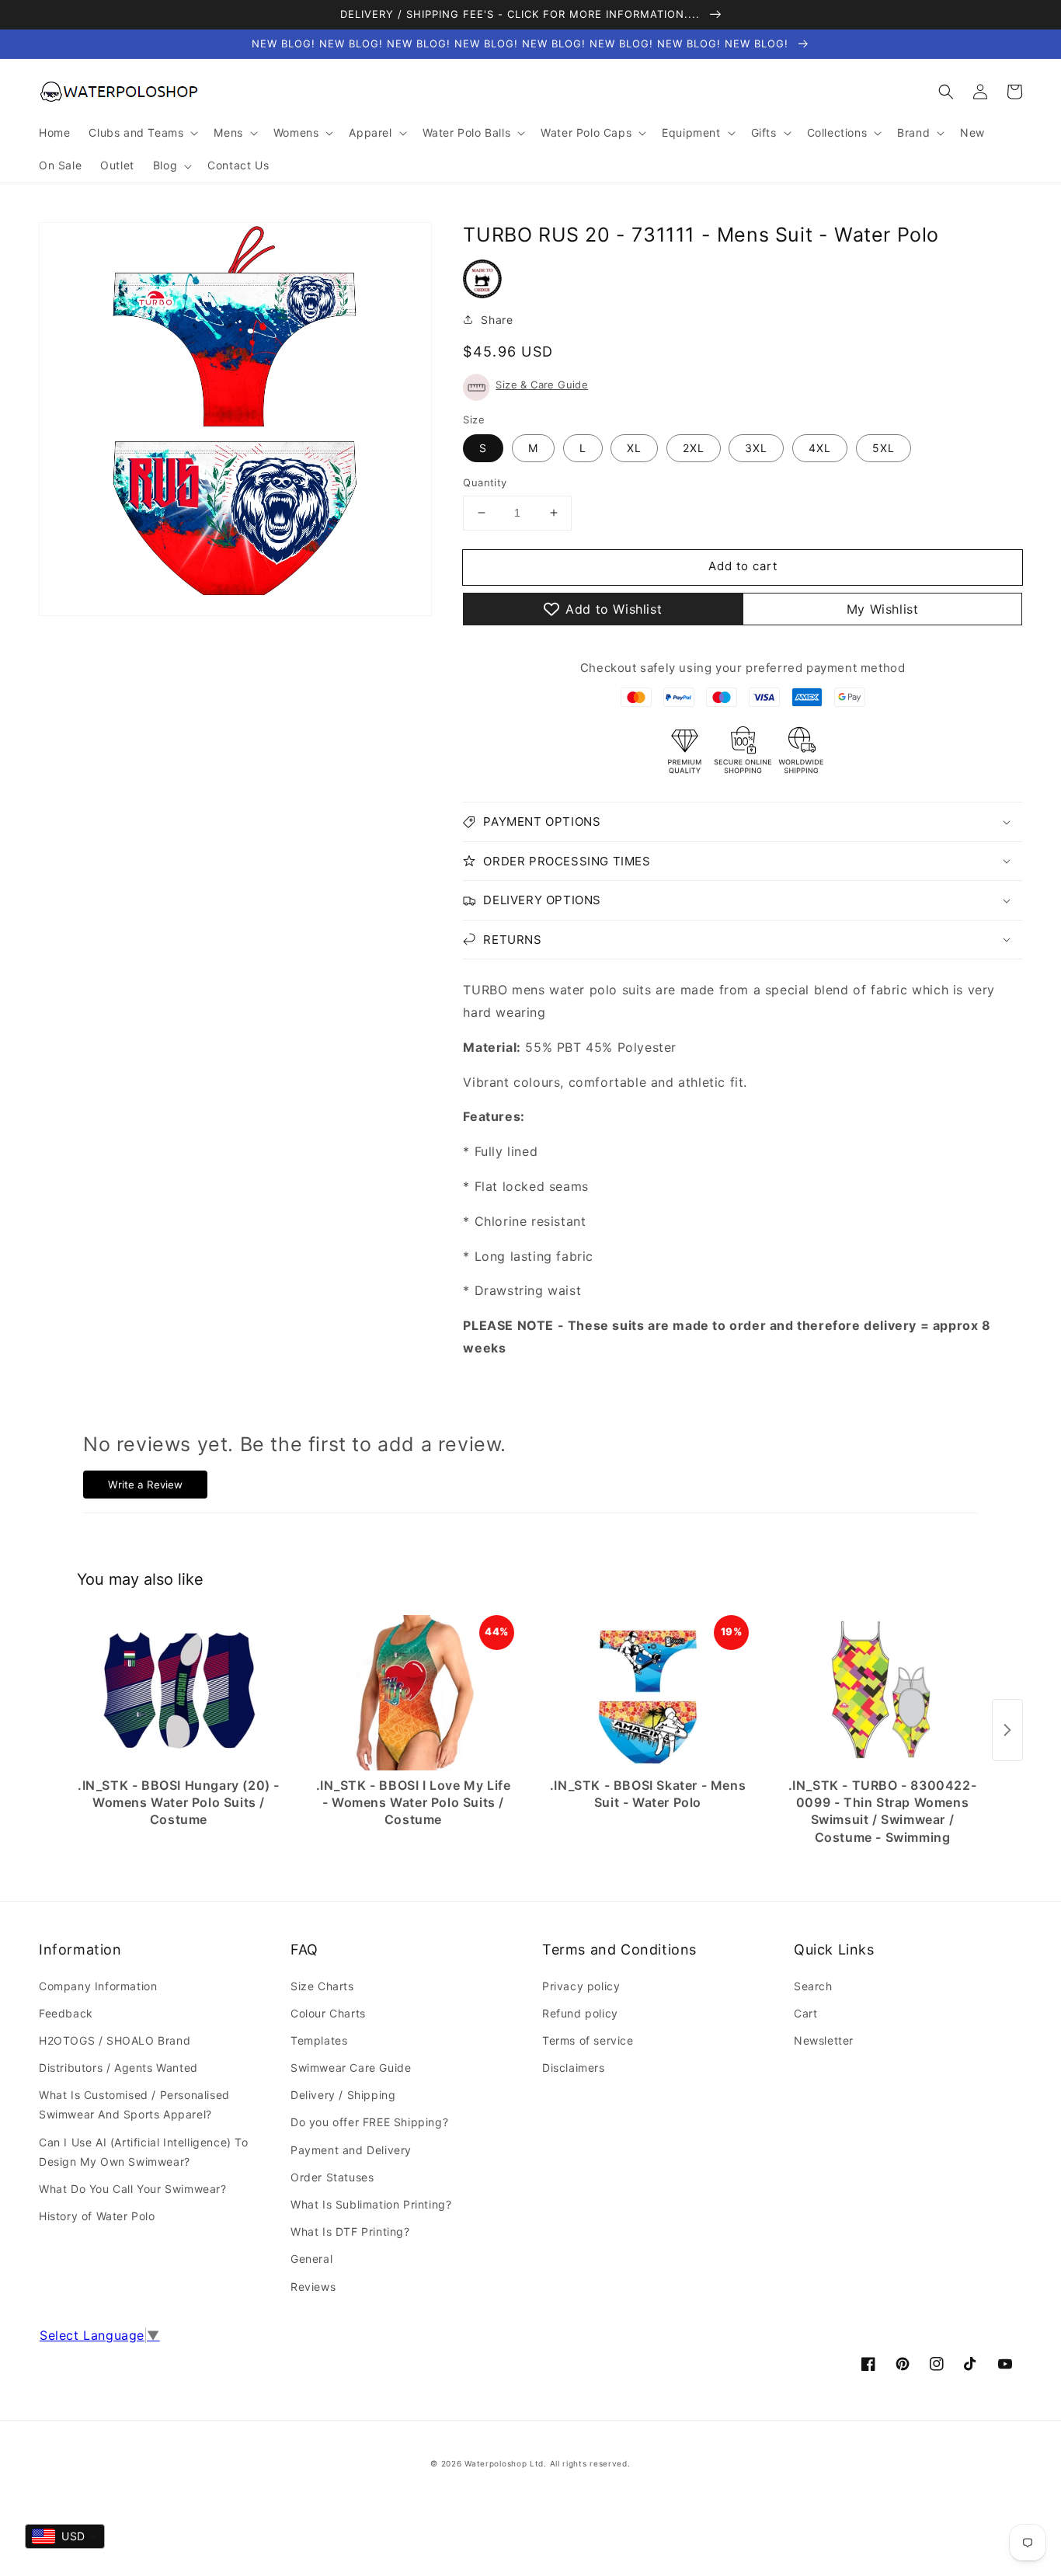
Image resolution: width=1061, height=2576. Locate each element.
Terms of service (588, 2040)
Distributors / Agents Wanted (118, 2068)
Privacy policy (581, 1986)
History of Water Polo (97, 2216)
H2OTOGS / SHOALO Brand (115, 2040)
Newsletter (824, 2040)
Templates (319, 2040)
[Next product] (1007, 1730)
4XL (820, 448)
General (311, 2259)
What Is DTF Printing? (350, 2231)
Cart (805, 2013)
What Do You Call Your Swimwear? (133, 2189)
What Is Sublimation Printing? (371, 2204)
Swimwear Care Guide (351, 2068)
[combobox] (65, 2536)
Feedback (66, 2013)
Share (497, 320)
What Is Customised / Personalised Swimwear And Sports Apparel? (134, 2104)
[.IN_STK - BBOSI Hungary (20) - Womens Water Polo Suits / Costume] (179, 1693)
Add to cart (743, 566)
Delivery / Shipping (343, 2095)
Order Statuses (332, 2177)
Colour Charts (328, 2013)
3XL (756, 448)
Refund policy (580, 2013)
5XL (884, 448)
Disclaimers (574, 2068)
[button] (946, 92)
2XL (694, 448)
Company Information (98, 1986)
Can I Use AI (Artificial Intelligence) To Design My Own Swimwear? (144, 2152)
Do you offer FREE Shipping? (369, 2122)
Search (813, 1986)
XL (634, 448)
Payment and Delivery (351, 2150)
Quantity (485, 482)
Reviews (313, 2287)
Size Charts (322, 1986)
